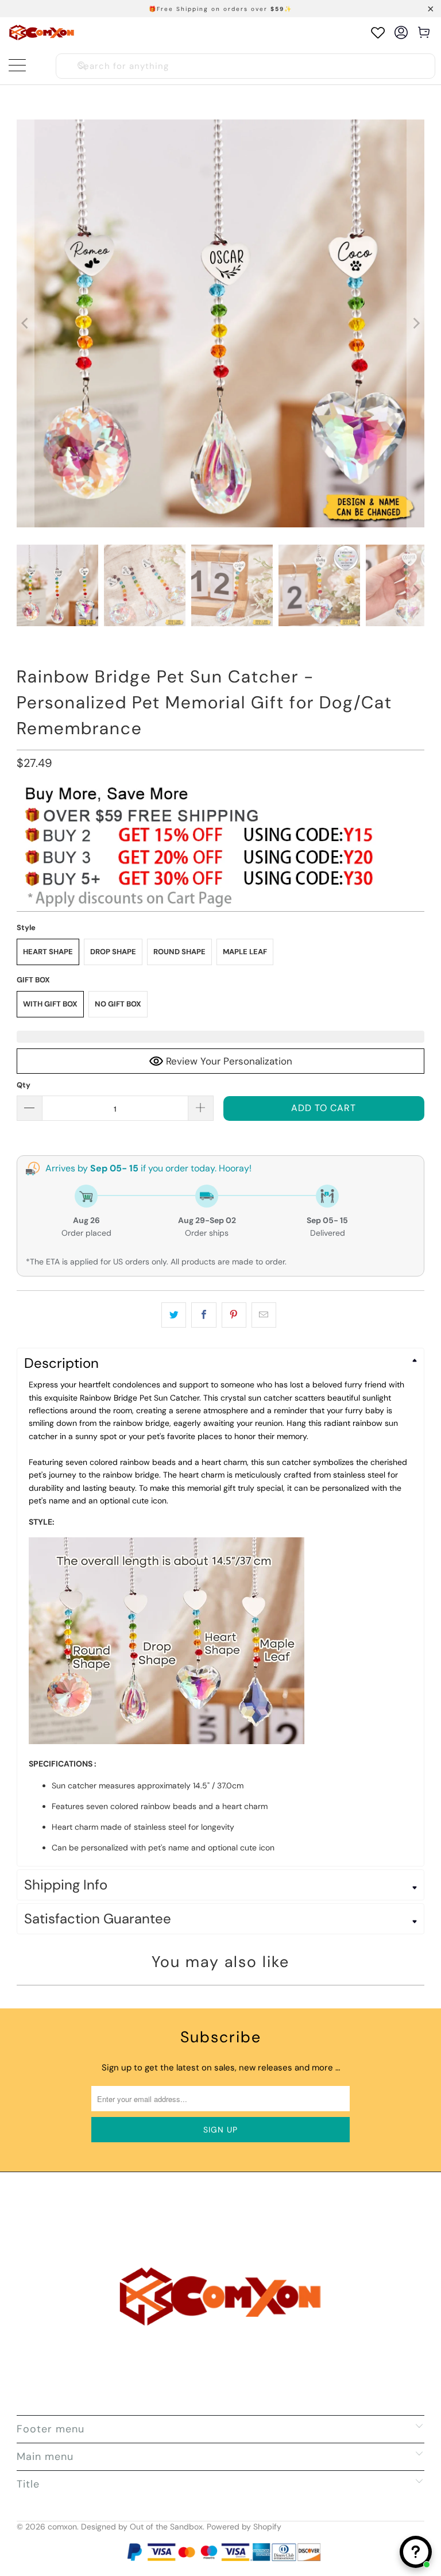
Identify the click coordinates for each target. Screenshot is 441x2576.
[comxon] (42, 32)
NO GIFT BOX (118, 1004)
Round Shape (179, 952)
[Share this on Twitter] (174, 1315)
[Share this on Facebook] (204, 1315)
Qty (24, 1085)
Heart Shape (48, 952)
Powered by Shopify (244, 2527)
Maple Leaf (245, 952)
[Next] (416, 323)
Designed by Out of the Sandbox (142, 2527)
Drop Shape (113, 952)
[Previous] (25, 323)
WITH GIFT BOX (50, 1004)
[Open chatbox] (416, 2552)
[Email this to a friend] (264, 1315)
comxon (62, 2527)
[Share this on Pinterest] (234, 1315)
